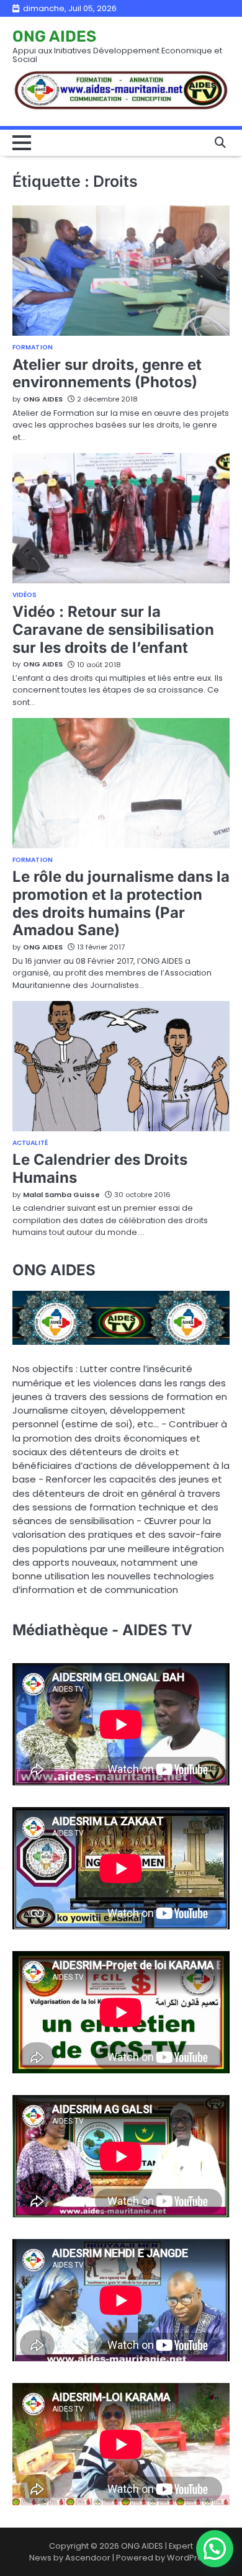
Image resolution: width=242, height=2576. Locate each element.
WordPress (189, 2558)
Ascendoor (88, 2558)
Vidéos (25, 595)
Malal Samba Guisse (61, 1195)
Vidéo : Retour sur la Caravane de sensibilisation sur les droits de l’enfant (113, 630)
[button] (215, 2549)
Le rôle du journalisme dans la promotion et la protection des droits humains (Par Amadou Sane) (121, 903)
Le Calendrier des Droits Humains (100, 1169)
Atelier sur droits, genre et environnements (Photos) (107, 374)
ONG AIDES (54, 36)
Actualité (30, 1143)
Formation (33, 348)
